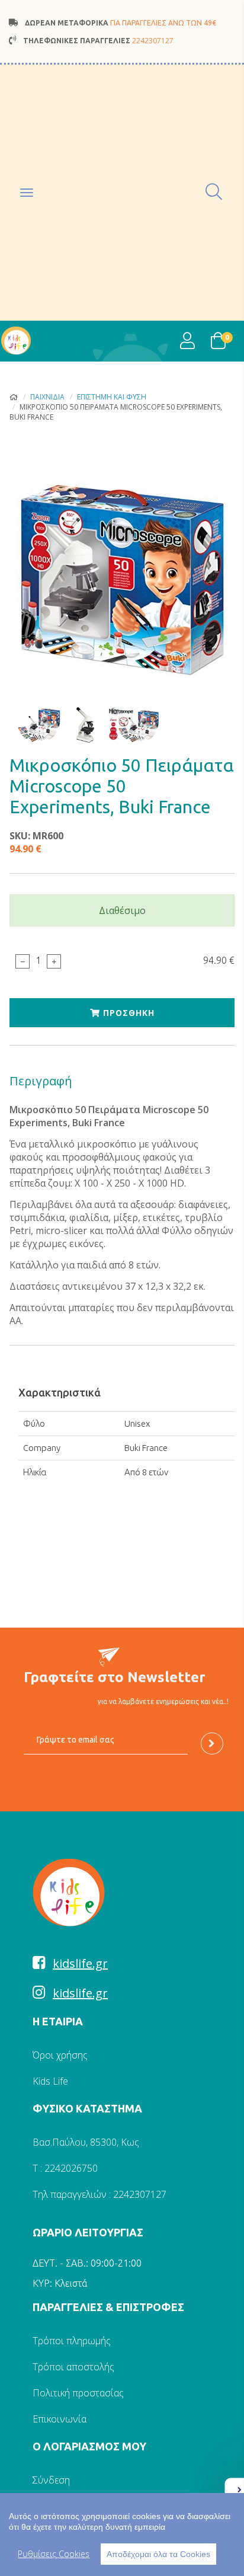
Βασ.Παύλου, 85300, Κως (86, 2142)
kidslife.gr (80, 1963)
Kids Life (50, 2081)
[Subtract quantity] (23, 961)
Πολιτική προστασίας (78, 2393)
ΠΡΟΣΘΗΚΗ (127, 1013)
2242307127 (153, 41)
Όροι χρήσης (60, 2055)
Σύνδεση (51, 2480)
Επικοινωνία (60, 2419)
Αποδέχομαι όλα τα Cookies (158, 2554)
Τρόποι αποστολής (73, 2367)
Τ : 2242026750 (65, 2168)
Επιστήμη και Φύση (112, 397)
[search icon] (215, 192)
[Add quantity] (54, 961)
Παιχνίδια (47, 397)
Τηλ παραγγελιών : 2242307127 (99, 2194)
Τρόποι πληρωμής (72, 2341)
